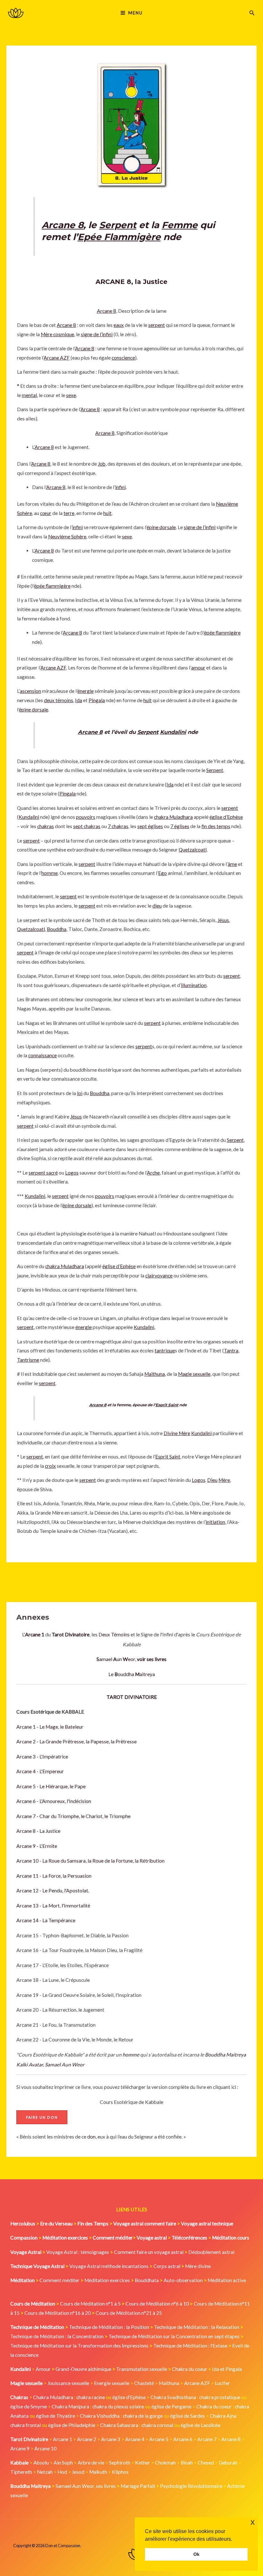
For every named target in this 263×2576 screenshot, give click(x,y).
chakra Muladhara (173, 817)
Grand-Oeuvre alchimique (83, 2369)
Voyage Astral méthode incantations (109, 2266)
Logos (72, 1173)
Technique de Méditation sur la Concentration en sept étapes (174, 2336)
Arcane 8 (63, 225)
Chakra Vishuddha (100, 2416)
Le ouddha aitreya (132, 1674)
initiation (215, 1522)
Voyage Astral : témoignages (78, 2252)
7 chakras (118, 826)
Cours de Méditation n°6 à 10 (157, 2304)
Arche (153, 1173)
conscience (123, 358)
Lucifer (222, 2383)
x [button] (253, 2522)
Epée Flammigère (119, 237)
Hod (62, 2472)
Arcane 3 (111, 2439)
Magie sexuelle (194, 1374)
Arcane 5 (159, 2439)
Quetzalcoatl (193, 850)
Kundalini (173, 732)
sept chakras (87, 826)
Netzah (45, 2472)
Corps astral (167, 2266)
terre (69, 513)
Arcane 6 (183, 2439)
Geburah (228, 2463)
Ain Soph (63, 2463)
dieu (157, 906)
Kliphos (120, 2472)
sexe (71, 395)
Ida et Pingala (227, 2369)
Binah (187, 2463)
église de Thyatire (55, 2416)
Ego (162, 873)
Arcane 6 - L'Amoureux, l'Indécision (54, 1801)
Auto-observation (183, 2280)
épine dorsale (161, 527)
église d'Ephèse (129, 2397)
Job (102, 464)
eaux (119, 325)
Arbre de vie (91, 2463)
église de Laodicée (200, 2425)
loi (80, 1093)
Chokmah (165, 2463)
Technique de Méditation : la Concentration (57, 2336)
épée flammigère (52, 586)
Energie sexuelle (112, 2383)
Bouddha (57, 929)
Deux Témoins (114, 1634)
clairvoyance (159, 1276)
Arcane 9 (20, 2448)
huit (107, 513)
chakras (46, 826)
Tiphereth (21, 2472)
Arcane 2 (87, 2439)
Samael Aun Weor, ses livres (86, 2486)
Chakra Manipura (70, 2406)
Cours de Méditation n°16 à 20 (58, 2313)
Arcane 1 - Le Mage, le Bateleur (50, 1727)
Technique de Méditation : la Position (109, 2327)
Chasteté (144, 2383)
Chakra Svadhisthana (173, 2397)
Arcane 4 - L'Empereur (40, 1771)
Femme (180, 225)
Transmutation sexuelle (142, 2369)
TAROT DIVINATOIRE (132, 1697)
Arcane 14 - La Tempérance (46, 1920)
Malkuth (98, 2472)
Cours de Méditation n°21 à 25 (129, 2313)
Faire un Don (42, 2117)
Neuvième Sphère (67, 536)
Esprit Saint (167, 1405)
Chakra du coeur (190, 2369)
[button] (252, 13)
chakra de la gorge (143, 2416)
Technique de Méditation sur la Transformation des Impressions (79, 2346)
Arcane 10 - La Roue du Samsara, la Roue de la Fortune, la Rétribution (90, 1861)
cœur (46, 513)
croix (50, 1466)
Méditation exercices (107, 2280)
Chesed (206, 2463)
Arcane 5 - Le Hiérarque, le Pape (51, 1786)
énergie (85, 691)
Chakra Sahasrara (119, 2425)
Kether (143, 2463)
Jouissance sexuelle (68, 2383)
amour (198, 668)
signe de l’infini (97, 334)
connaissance (42, 1055)
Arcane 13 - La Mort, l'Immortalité (53, 1906)
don (91, 2137)
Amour (43, 2369)
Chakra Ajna (223, 2416)
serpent (157, 325)
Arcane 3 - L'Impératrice (42, 1757)
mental (29, 395)
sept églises (150, 826)
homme (131, 2055)
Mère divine (198, 2266)
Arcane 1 (63, 2439)
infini (120, 487)
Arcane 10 (45, 2448)
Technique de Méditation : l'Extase (190, 2346)
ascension (30, 691)
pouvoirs (86, 817)
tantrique (165, 1350)
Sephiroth (120, 2463)
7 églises (180, 826)
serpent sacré (43, 1173)
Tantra (231, 1350)
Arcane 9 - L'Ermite (37, 1846)
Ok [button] (196, 2554)
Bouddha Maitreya (225, 2055)
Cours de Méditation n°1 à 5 (90, 2304)
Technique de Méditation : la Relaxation (197, 2327)
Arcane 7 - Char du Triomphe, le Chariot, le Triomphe (73, 1816)
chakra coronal (157, 2425)
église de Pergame (171, 2406)
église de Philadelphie (72, 2425)
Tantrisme (28, 1360)
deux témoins (59, 700)
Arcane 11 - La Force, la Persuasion (54, 1876)
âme (232, 864)
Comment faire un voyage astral (149, 2252)
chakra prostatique (220, 2397)
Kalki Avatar (30, 2065)
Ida (79, 700)
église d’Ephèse (226, 817)
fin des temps (216, 826)
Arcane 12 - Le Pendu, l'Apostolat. (53, 1890)
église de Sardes (187, 2416)
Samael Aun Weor (65, 2065)
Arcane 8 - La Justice (38, 1831)
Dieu (212, 1480)
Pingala (97, 700)
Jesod (78, 2472)
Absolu (41, 2463)
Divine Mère (177, 1433)
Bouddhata (147, 2280)
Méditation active (227, 2280)
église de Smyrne (29, 2406)
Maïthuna (155, 1374)
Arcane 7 (207, 2439)
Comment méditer (59, 2280)
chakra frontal (25, 2425)
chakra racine (91, 2397)
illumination (194, 985)
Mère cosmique (57, 334)
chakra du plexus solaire (118, 2406)
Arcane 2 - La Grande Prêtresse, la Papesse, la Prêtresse (76, 1741)
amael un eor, (131, 1659)
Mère (224, 1480)
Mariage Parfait (138, 2486)
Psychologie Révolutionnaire (191, 2486)
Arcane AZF (57, 358)
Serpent (118, 225)
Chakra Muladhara (53, 2397)
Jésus (223, 920)
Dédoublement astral (211, 2252)
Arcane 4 (135, 2439)
